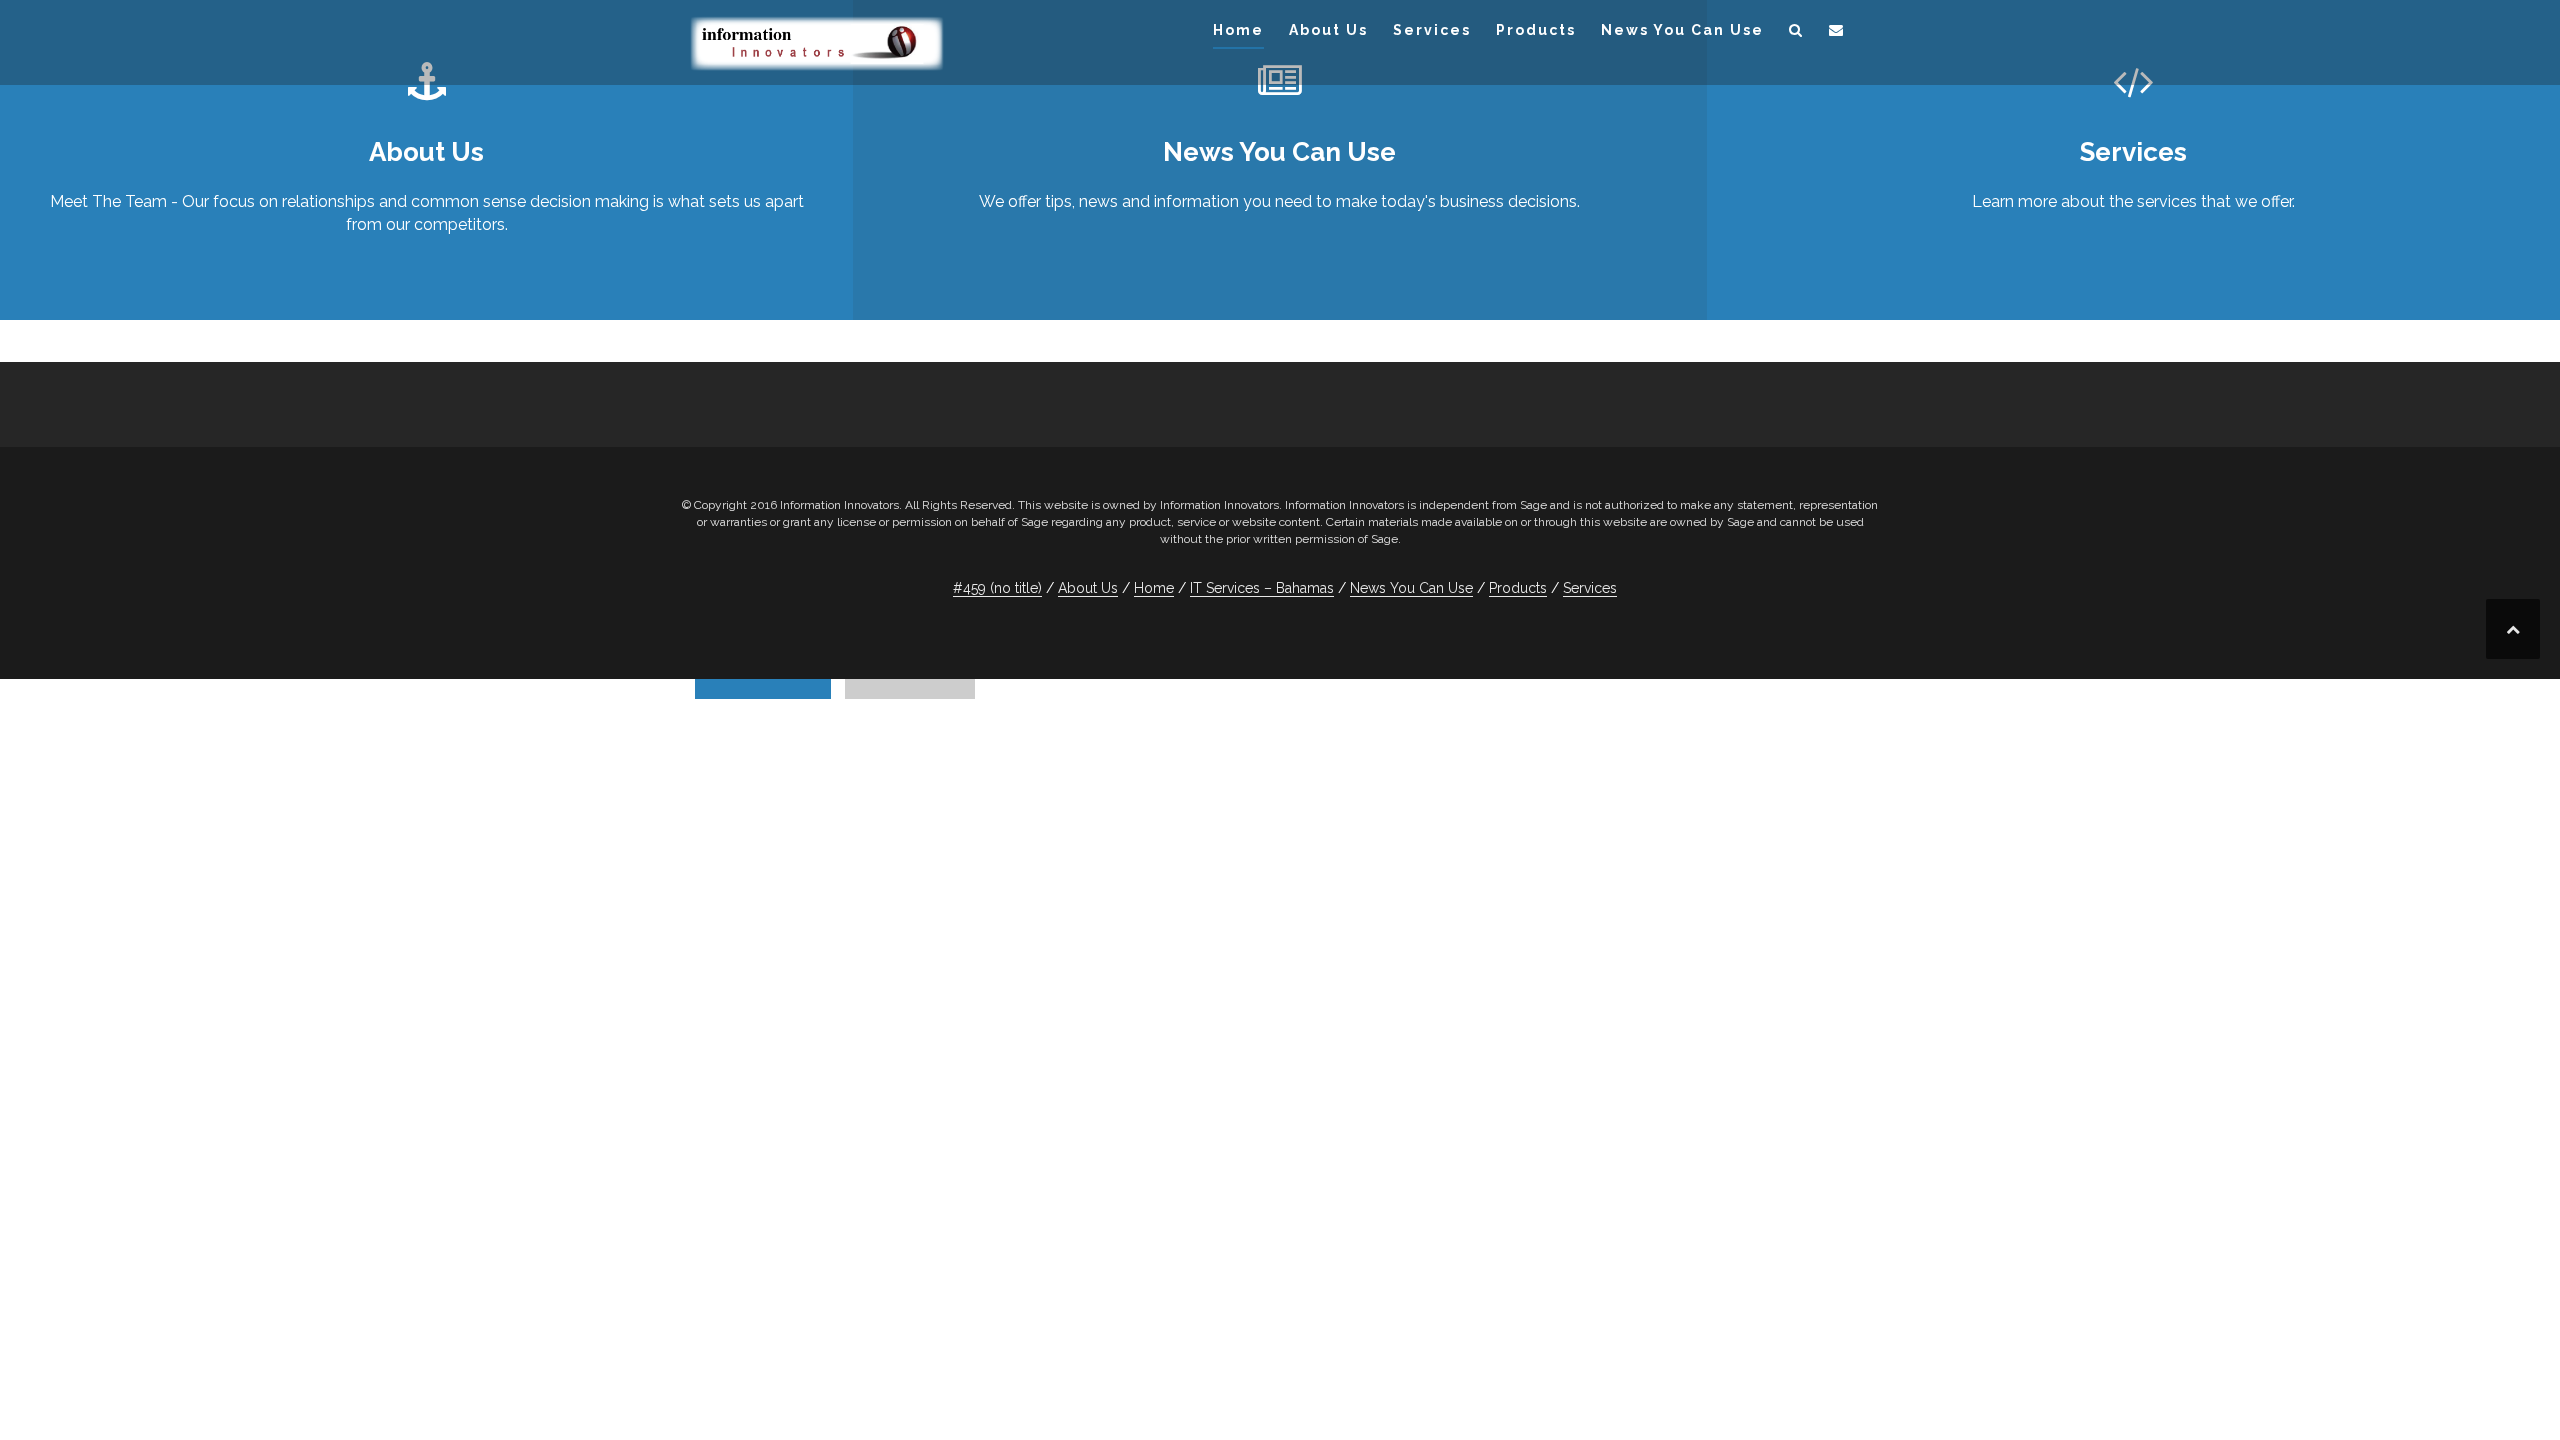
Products (1536, 30)
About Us (1328, 30)
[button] (1796, 33)
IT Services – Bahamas (1262, 588)
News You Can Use (1682, 30)
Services (1432, 30)
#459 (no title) (997, 588)
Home (1238, 30)
